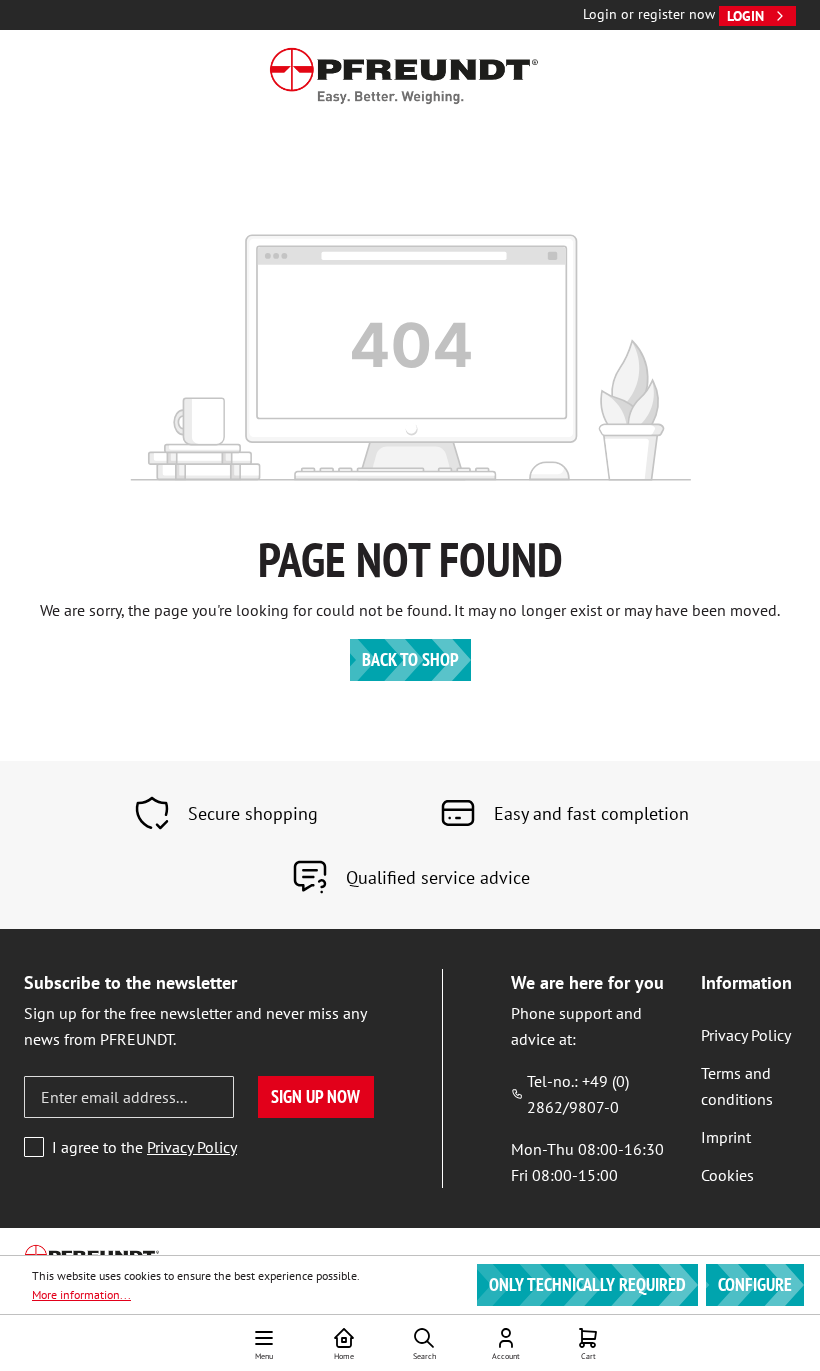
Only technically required (587, 1284)
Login (745, 16)
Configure (755, 1284)
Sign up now (315, 1096)
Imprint (726, 1137)
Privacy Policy (192, 1147)
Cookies (727, 1175)
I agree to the (144, 1147)
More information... (81, 1294)
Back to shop (410, 659)
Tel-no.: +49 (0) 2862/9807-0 (578, 1094)
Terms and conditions (737, 1086)
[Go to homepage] (404, 76)
